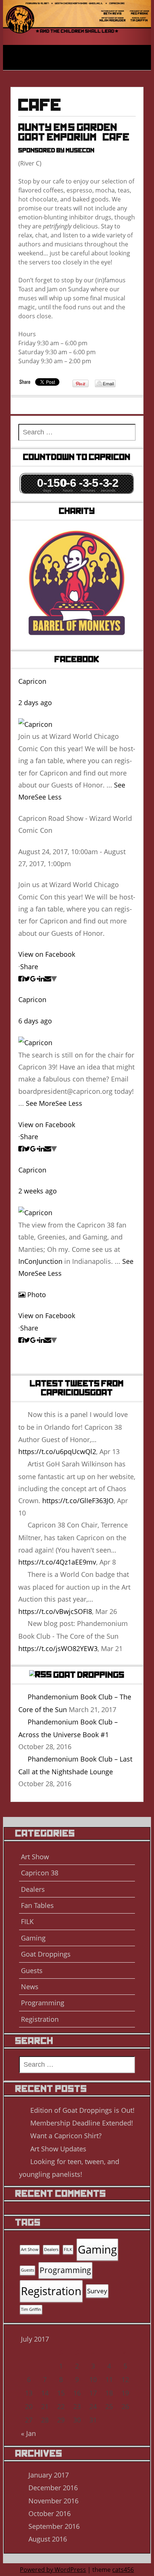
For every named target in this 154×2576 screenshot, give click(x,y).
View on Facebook (47, 954)
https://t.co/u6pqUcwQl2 (57, 1451)
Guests (32, 1970)
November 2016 (53, 2501)
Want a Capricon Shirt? (66, 2136)
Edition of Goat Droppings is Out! (82, 2110)
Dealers (33, 1889)
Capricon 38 (40, 1873)
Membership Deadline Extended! (82, 2123)
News (30, 1987)
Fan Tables (37, 1905)
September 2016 (54, 2526)
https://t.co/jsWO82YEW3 (58, 1648)
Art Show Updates (58, 2149)
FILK (27, 1921)
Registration (40, 2019)
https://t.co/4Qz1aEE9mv (57, 1562)
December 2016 (53, 2488)
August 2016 (48, 2539)
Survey (97, 2291)
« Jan (28, 2433)
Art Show (35, 1857)
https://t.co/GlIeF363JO (78, 1501)
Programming (43, 2003)
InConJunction (40, 1261)
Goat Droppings (89, 1675)
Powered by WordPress (53, 2570)
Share (29, 967)
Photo (37, 1295)
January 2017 (49, 2475)
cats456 (123, 2570)
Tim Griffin (31, 2309)
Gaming (33, 1938)
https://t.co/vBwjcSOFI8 (55, 1611)
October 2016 (50, 2513)
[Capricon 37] (77, 12)
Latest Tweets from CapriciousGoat (77, 1388)
